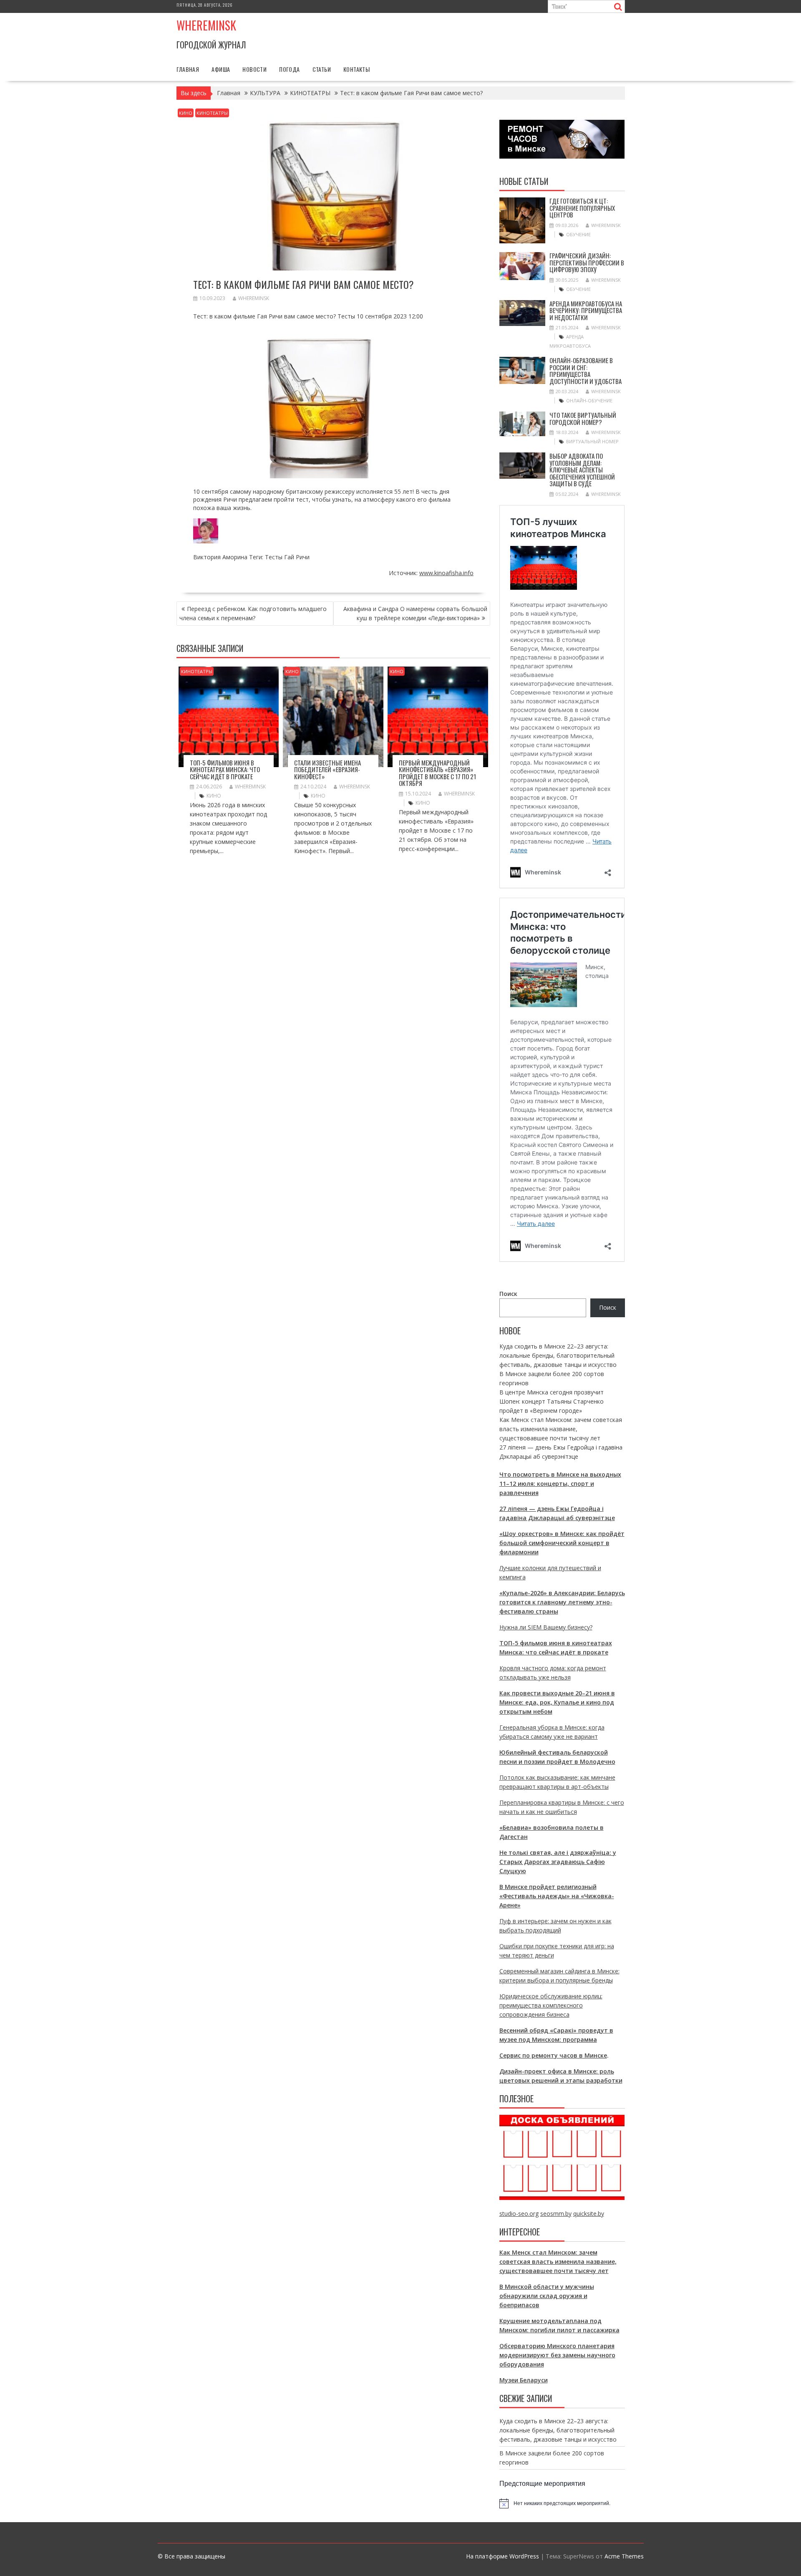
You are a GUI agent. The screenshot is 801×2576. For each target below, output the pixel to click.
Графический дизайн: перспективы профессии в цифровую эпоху (587, 262)
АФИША (221, 69)
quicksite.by (589, 2214)
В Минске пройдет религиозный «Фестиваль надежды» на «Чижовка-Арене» (557, 1896)
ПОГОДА (289, 69)
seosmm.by (556, 2214)
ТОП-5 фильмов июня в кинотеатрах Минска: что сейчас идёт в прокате (225, 769)
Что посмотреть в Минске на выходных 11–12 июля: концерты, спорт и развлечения (560, 1484)
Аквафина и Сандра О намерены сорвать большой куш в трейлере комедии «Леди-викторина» (415, 613)
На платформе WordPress (503, 2556)
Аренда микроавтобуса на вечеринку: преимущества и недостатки (586, 310)
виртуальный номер (592, 441)
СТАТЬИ (322, 69)
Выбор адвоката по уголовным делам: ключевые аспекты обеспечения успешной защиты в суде (582, 470)
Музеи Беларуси (524, 2380)
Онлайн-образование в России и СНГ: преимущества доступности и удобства (586, 371)
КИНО (186, 113)
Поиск (508, 1294)
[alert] (562, 2503)
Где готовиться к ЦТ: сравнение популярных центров (582, 208)
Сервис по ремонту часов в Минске (553, 2055)
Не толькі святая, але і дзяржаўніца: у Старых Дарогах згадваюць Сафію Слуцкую (558, 1862)
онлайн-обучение (589, 400)
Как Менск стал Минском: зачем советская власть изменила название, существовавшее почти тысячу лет (561, 1429)
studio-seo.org (519, 2214)
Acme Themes (624, 2556)
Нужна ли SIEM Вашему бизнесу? (546, 1627)
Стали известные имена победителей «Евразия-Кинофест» (327, 769)
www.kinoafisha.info (446, 573)
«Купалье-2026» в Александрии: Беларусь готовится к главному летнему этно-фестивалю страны (562, 1602)
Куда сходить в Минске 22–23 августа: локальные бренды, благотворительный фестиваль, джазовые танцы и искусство (558, 1355)
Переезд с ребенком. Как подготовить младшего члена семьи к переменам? (253, 613)
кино (214, 796)
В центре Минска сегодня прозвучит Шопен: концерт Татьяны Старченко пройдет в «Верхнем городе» (552, 1401)
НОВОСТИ (254, 69)
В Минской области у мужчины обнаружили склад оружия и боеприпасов (547, 2296)
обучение (578, 234)
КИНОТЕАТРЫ (212, 113)
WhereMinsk (254, 298)
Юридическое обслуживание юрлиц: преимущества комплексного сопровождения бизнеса (551, 2005)
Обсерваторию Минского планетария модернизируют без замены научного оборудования (557, 2355)
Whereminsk (206, 25)
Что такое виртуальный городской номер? (583, 418)
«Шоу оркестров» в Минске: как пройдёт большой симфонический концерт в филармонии (562, 1543)
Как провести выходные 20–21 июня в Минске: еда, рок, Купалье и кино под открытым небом (557, 1702)
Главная (188, 69)
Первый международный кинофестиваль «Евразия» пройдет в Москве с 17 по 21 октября (437, 773)
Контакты (356, 69)
